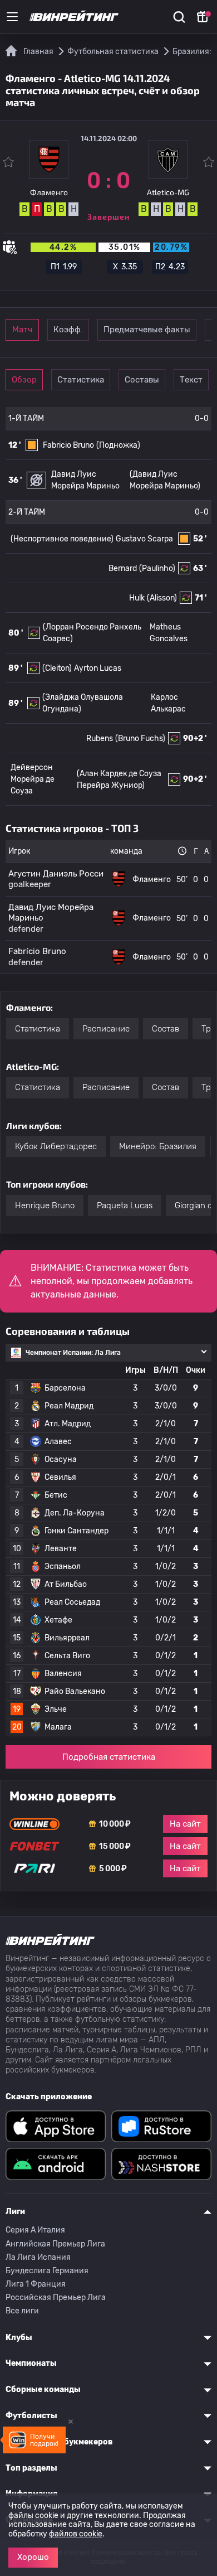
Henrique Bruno (45, 1205)
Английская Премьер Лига (55, 2244)
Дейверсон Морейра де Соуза (33, 779)
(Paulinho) (157, 568)
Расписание (106, 1029)
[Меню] (12, 17)
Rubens (100, 739)
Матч (22, 330)
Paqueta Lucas (125, 1205)
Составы (142, 380)
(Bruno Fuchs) (140, 739)
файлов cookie (76, 2534)
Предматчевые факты (147, 330)
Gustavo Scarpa (144, 539)
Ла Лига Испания (38, 2257)
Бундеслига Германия (47, 2271)
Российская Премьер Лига (56, 2297)
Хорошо (33, 2557)
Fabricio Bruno (68, 445)
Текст (191, 380)
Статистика (81, 380)
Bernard (123, 568)
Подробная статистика (109, 1757)
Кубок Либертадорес (56, 1146)
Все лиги (22, 2311)
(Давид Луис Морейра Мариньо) (165, 480)
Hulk (137, 598)
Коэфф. (68, 330)
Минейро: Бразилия (158, 1146)
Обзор (24, 380)
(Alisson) (162, 598)
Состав (166, 1029)
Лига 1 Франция (36, 2284)
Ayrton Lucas (98, 668)
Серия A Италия (35, 2230)
